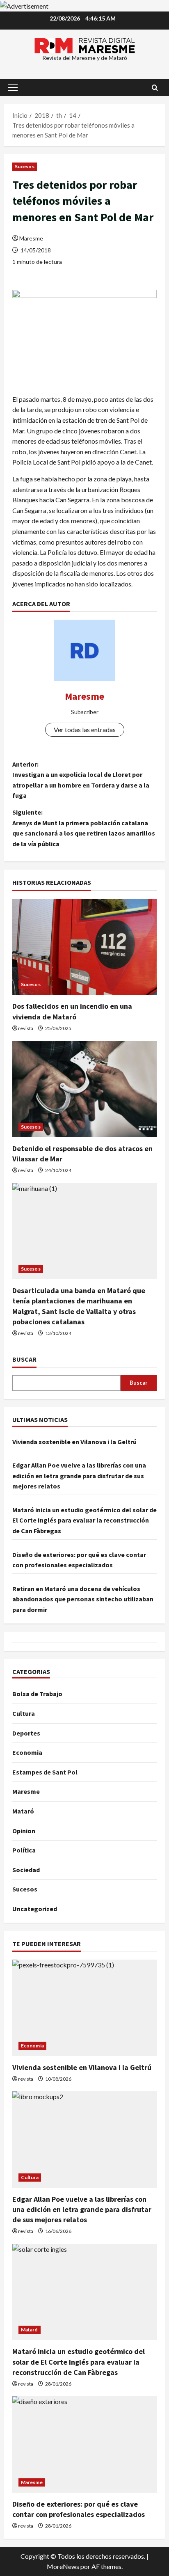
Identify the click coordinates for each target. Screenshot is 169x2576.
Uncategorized (35, 1909)
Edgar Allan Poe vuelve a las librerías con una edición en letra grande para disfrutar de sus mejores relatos (79, 1476)
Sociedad (26, 1870)
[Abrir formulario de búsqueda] (155, 88)
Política (24, 1850)
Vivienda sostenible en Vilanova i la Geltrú (74, 1442)
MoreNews (63, 2566)
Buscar (24, 1359)
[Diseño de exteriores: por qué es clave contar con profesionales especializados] (84, 2444)
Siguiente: (84, 828)
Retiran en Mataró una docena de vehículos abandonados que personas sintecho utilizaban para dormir (83, 1599)
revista (26, 1028)
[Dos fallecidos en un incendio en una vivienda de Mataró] (84, 947)
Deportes (26, 1733)
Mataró (23, 1811)
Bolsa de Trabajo (37, 1694)
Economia (27, 1752)
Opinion (24, 1831)
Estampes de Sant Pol (45, 1772)
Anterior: (81, 780)
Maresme (31, 238)
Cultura (24, 1713)
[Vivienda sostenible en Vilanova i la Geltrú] (84, 2008)
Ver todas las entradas (85, 729)
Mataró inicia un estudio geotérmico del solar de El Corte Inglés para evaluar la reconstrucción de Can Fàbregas (84, 1520)
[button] (13, 87)
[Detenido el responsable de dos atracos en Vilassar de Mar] (84, 1089)
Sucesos (25, 166)
